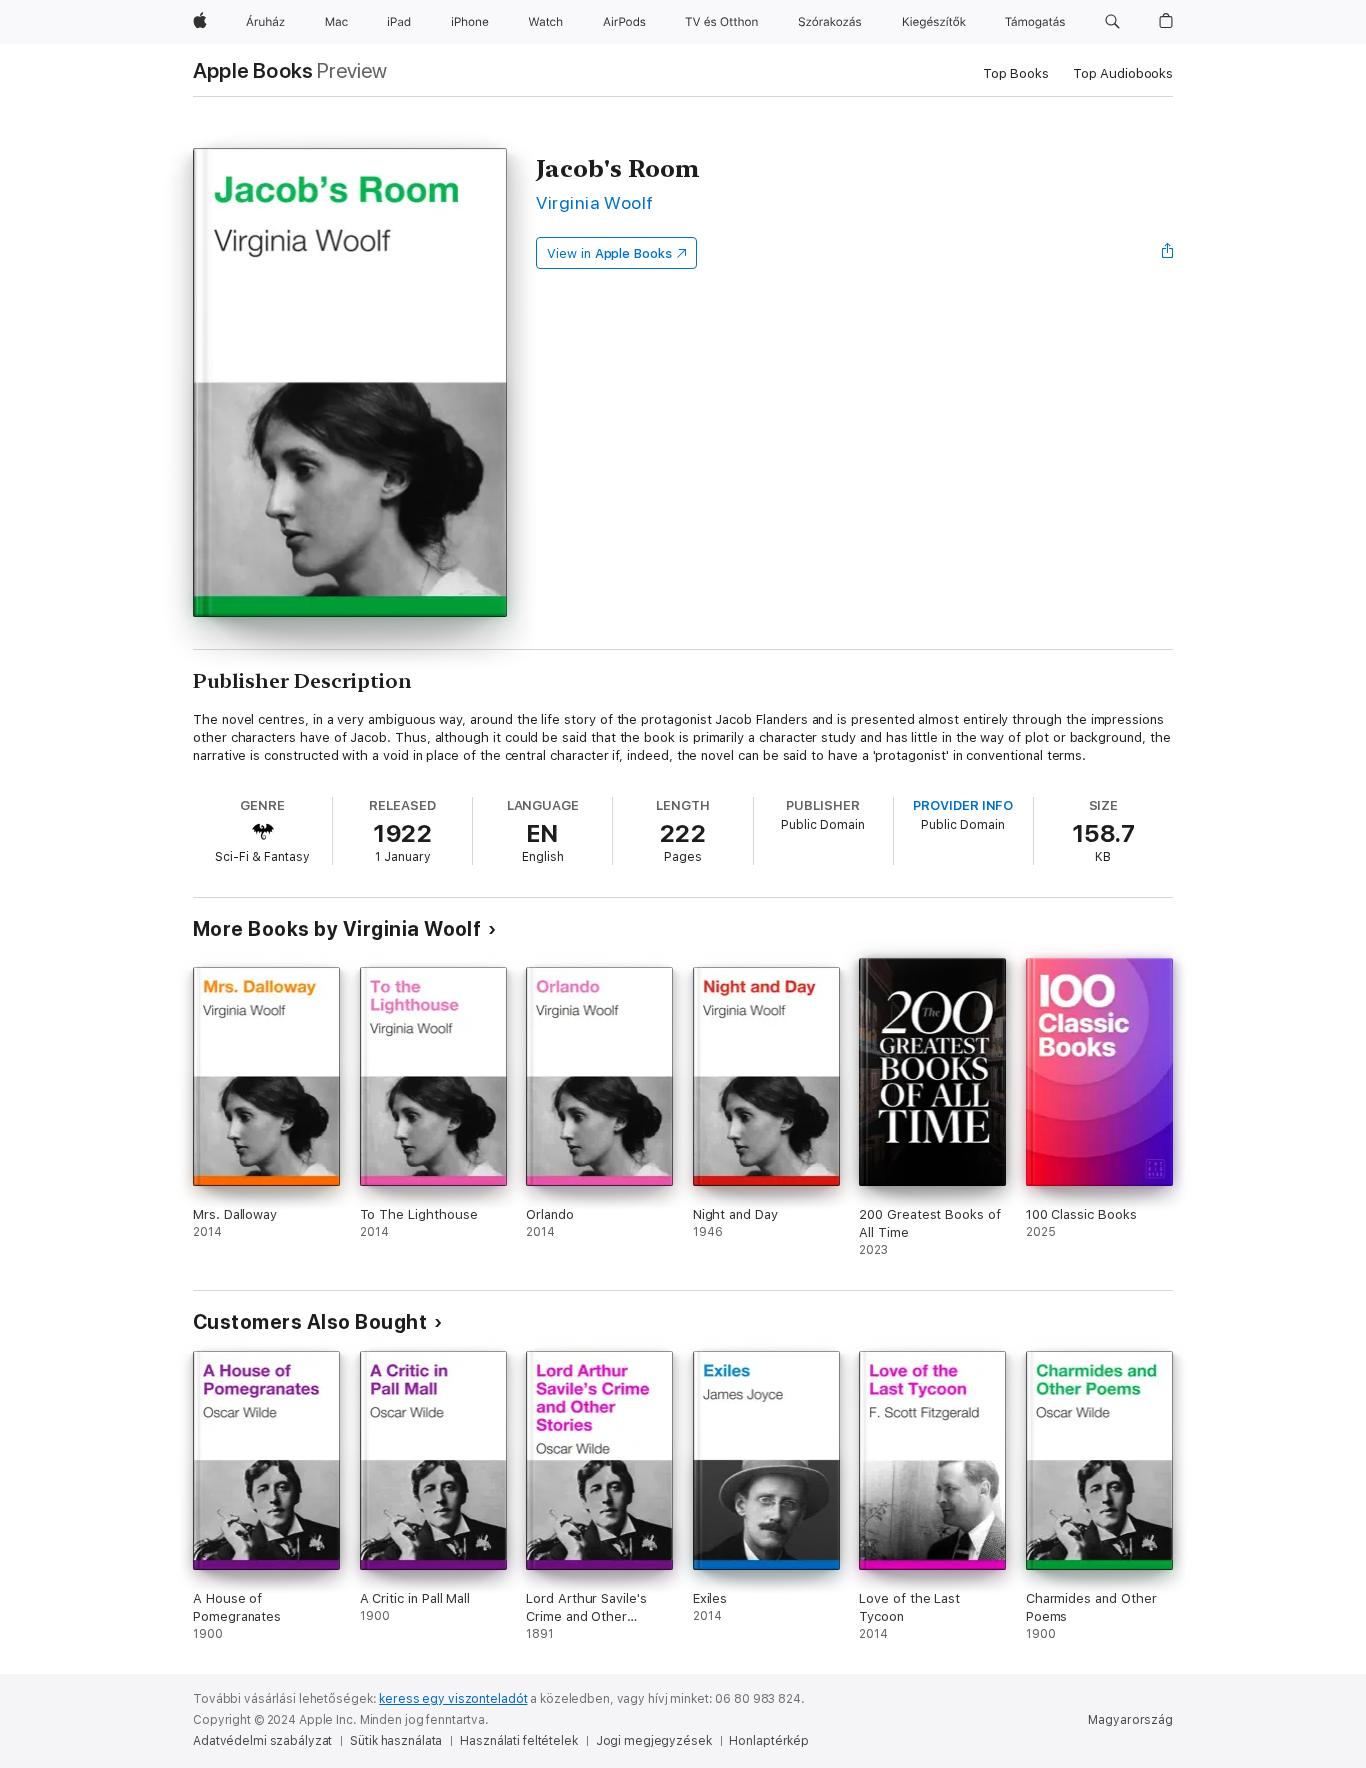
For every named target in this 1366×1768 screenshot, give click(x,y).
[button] (1112, 22)
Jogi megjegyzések (654, 1741)
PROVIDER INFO (963, 805)
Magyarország (1130, 1720)
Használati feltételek (518, 1741)
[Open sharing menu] (1168, 253)
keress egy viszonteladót (453, 1699)
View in (609, 253)
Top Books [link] (1016, 73)
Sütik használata (396, 1741)
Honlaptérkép (769, 1741)
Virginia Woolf (595, 202)
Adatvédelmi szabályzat (262, 1741)
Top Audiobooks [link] (1123, 73)
